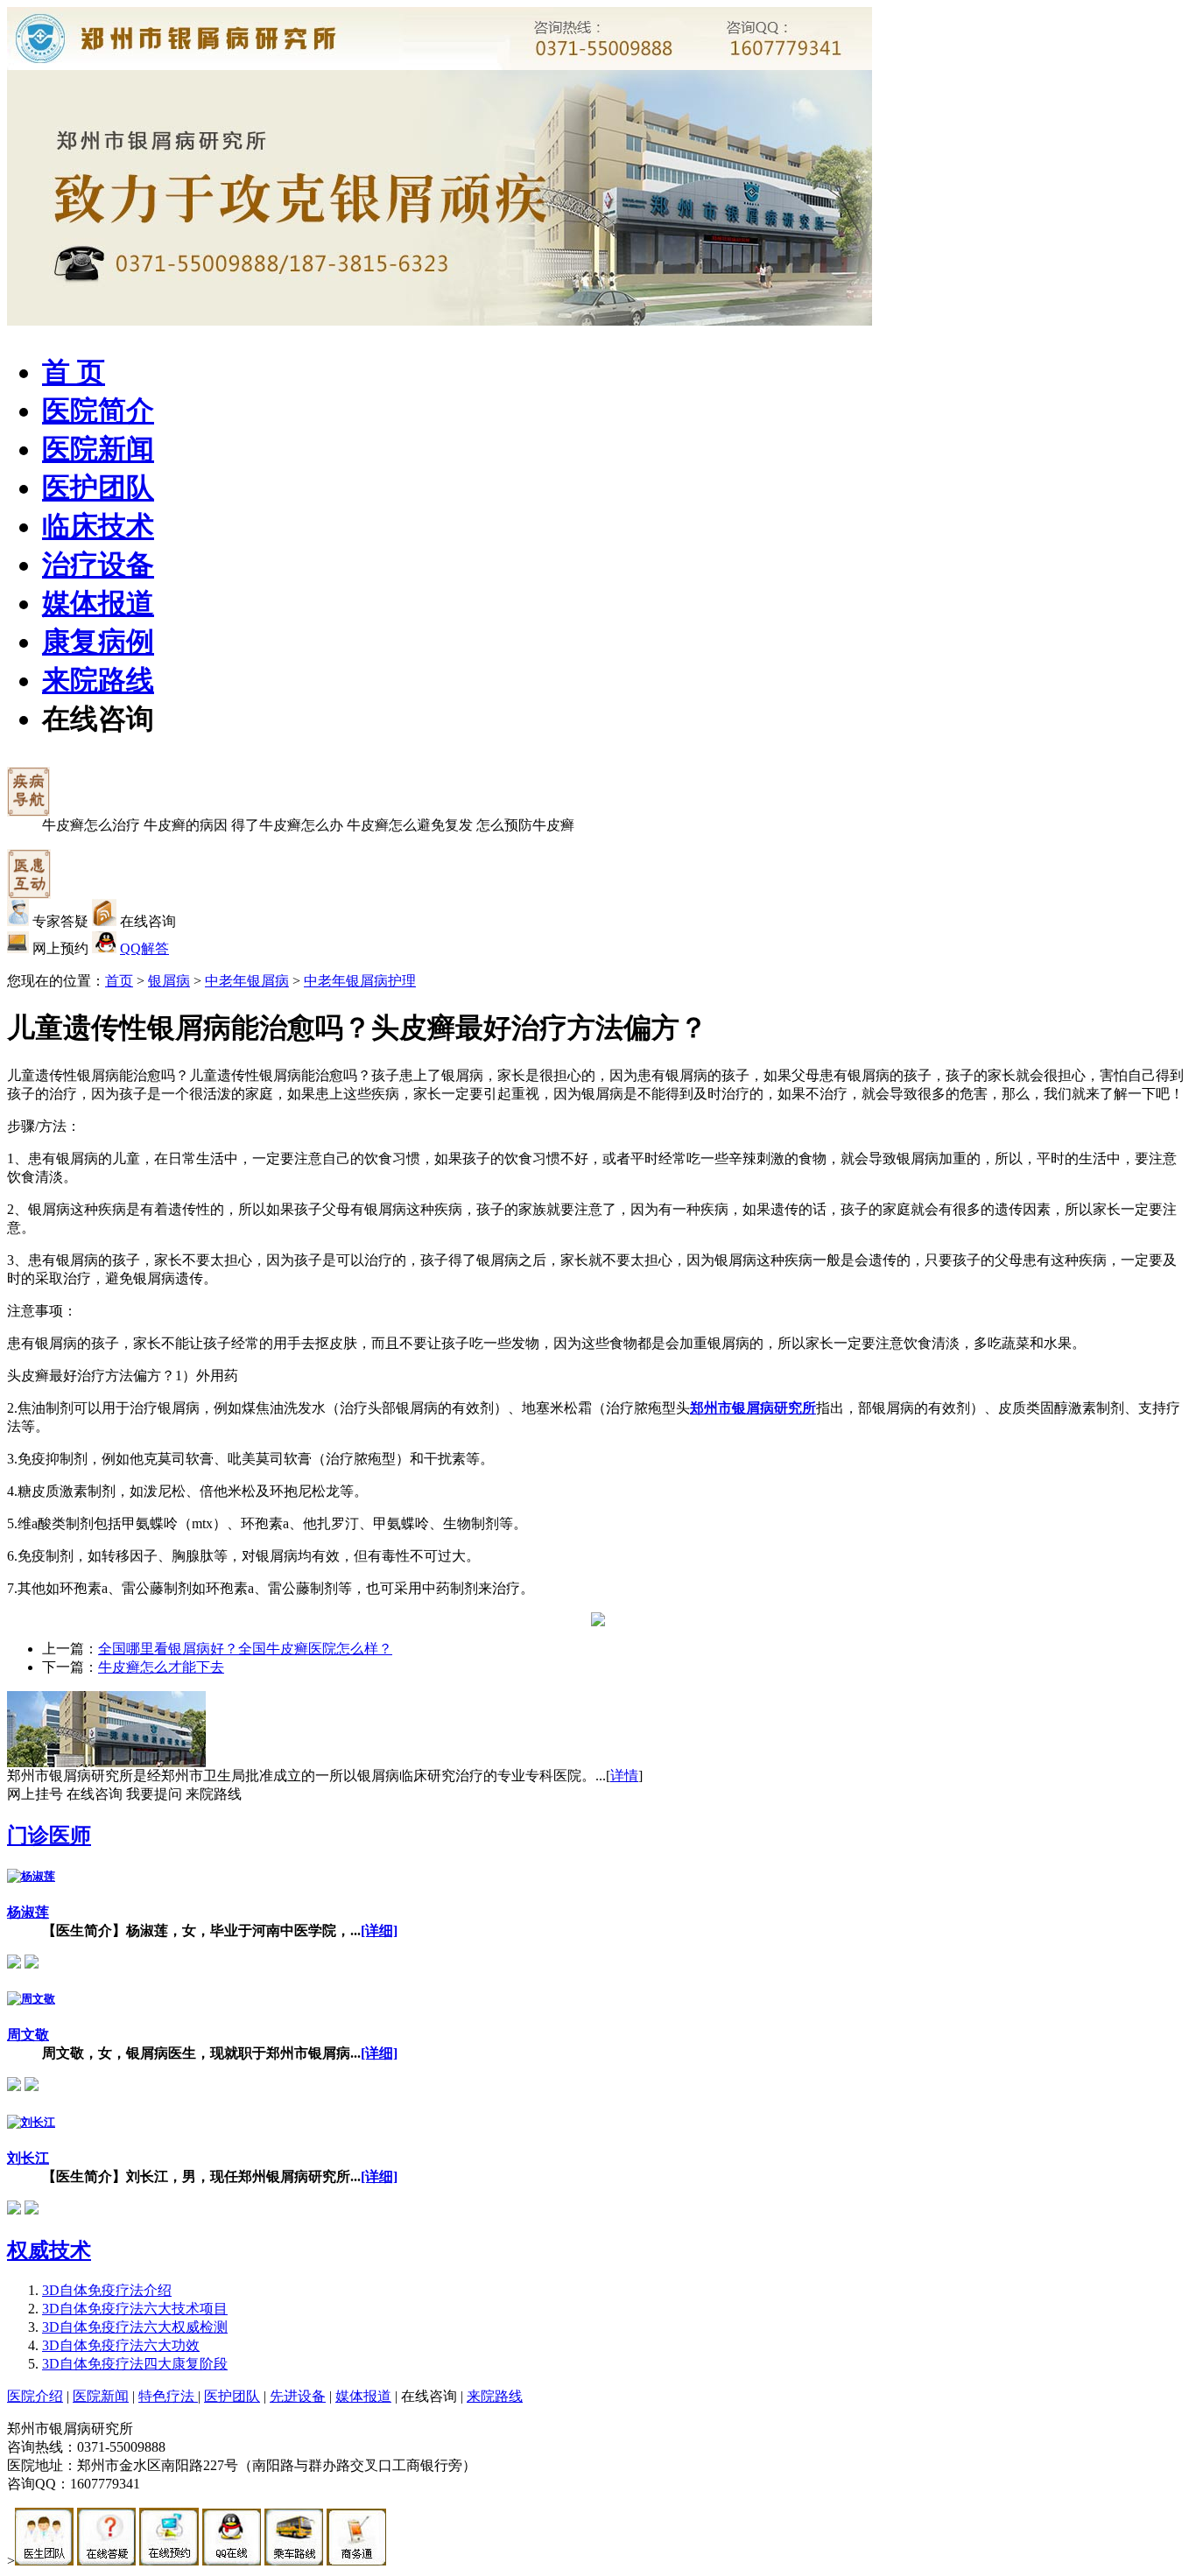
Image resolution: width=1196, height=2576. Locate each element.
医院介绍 (35, 2396)
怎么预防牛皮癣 (525, 825)
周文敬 (28, 2035)
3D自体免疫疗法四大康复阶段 (135, 2364)
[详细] (379, 1930)
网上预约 (60, 948)
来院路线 (98, 680)
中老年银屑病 (247, 981)
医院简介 (98, 411)
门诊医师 (49, 1835)
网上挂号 (35, 1794)
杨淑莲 (28, 1912)
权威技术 (49, 2250)
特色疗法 (168, 2396)
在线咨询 (98, 719)
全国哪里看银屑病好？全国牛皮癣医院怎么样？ (245, 1649)
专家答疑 (60, 921)
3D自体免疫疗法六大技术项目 (135, 2309)
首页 (119, 981)
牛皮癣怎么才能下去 (161, 1667)
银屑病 (169, 981)
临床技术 (98, 526)
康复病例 (98, 642)
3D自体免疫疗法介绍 (107, 2290)
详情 (624, 1776)
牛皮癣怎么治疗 (91, 825)
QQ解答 (144, 948)
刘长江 (28, 2158)
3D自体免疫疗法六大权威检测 (135, 2327)
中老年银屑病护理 (360, 981)
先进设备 (298, 2396)
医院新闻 (98, 449)
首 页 (74, 372)
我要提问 (154, 1794)
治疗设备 (98, 565)
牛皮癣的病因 (186, 825)
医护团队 (98, 488)
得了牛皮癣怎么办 (287, 825)
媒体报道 (98, 603)
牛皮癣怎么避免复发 (410, 825)
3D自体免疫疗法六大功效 (121, 2345)
